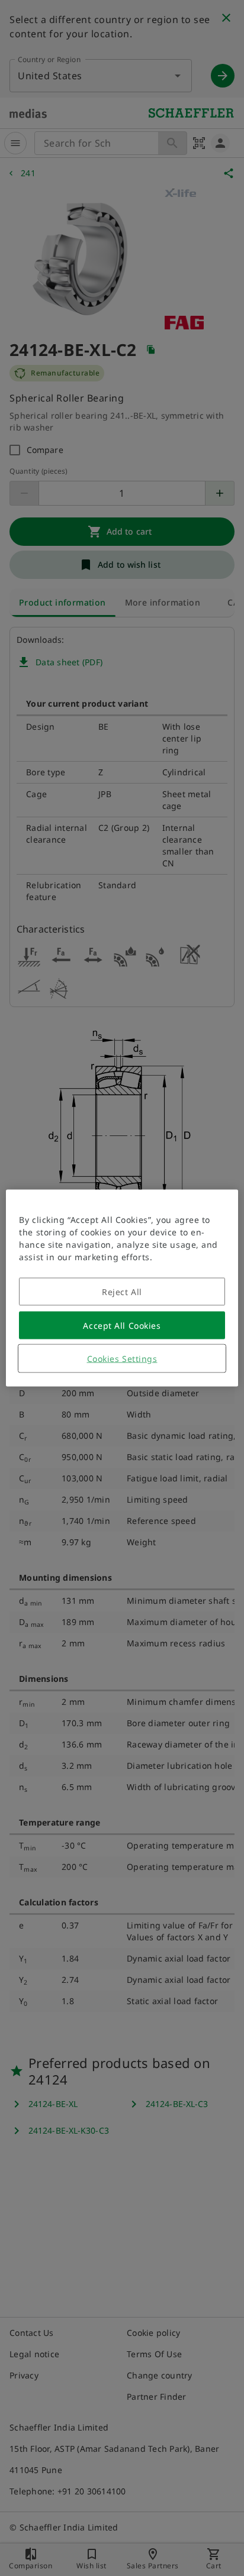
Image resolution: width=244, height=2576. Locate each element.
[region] (122, 1288)
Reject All (122, 1292)
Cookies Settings (122, 1359)
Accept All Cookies (122, 1326)
